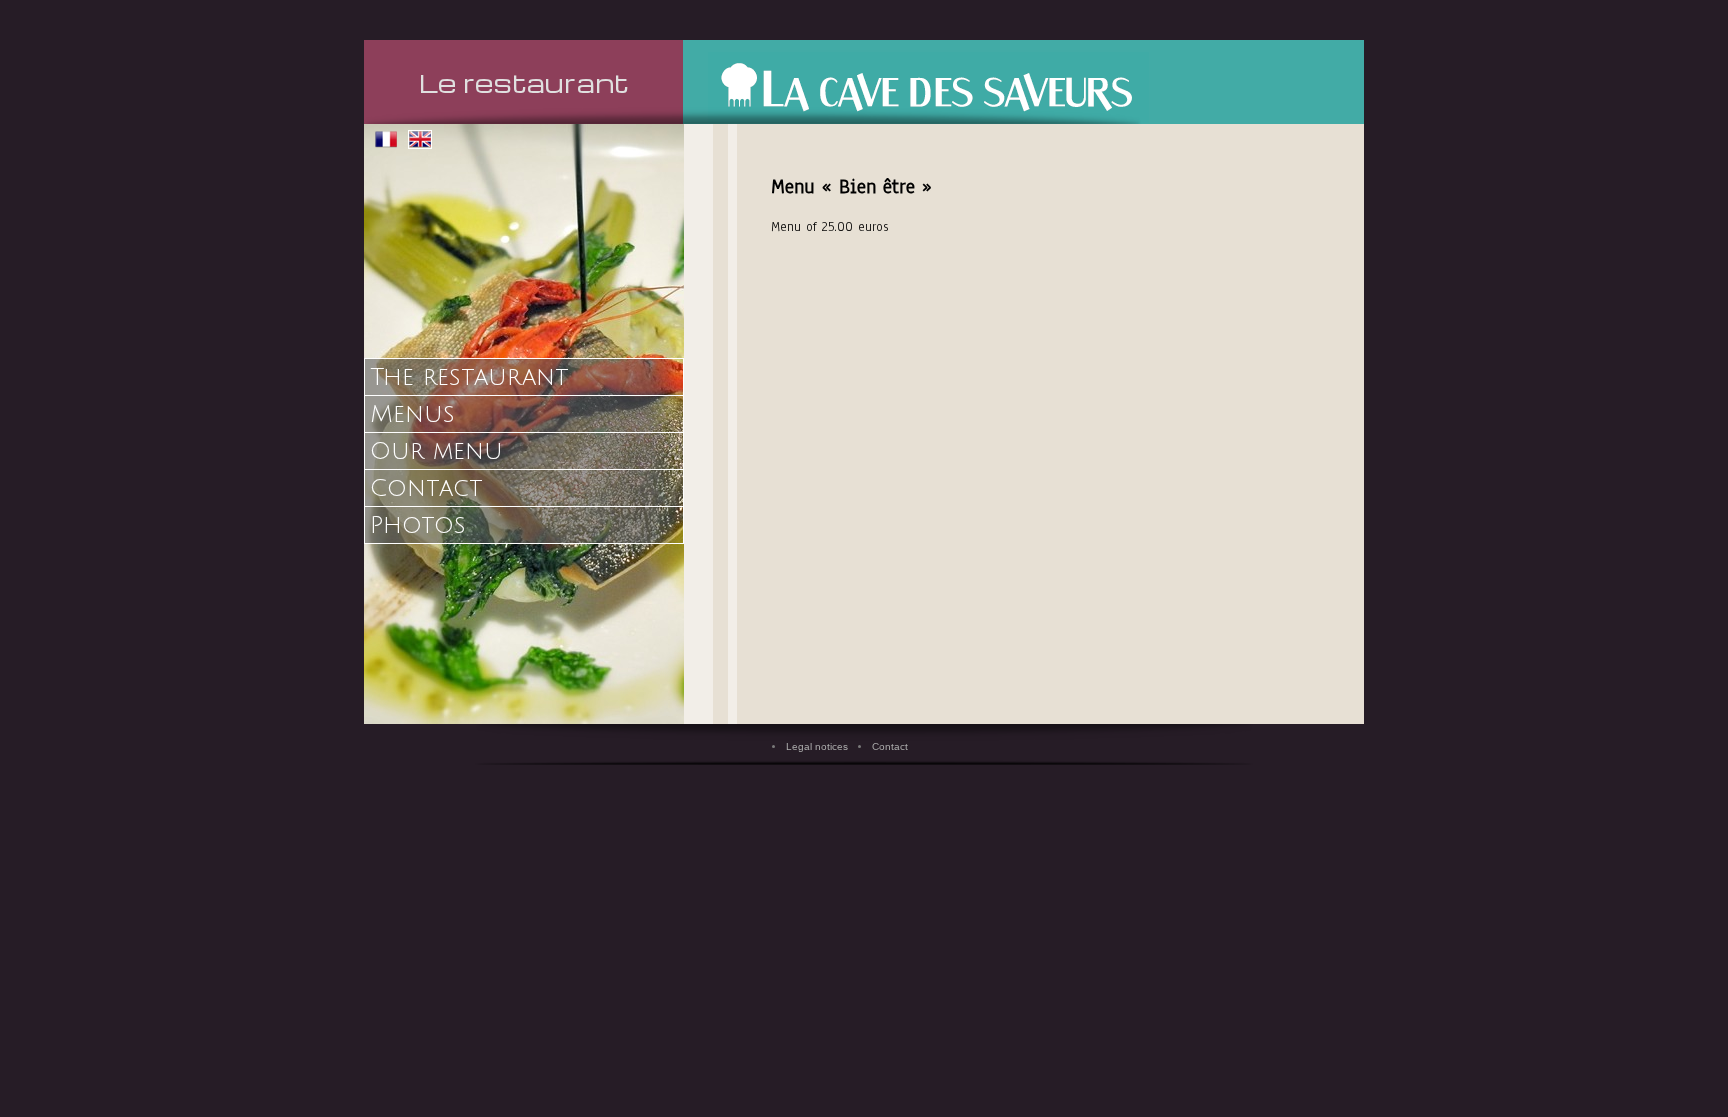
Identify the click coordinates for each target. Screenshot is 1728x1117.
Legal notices (817, 746)
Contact (426, 488)
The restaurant (469, 377)
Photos (418, 525)
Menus (412, 414)
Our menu (436, 451)
